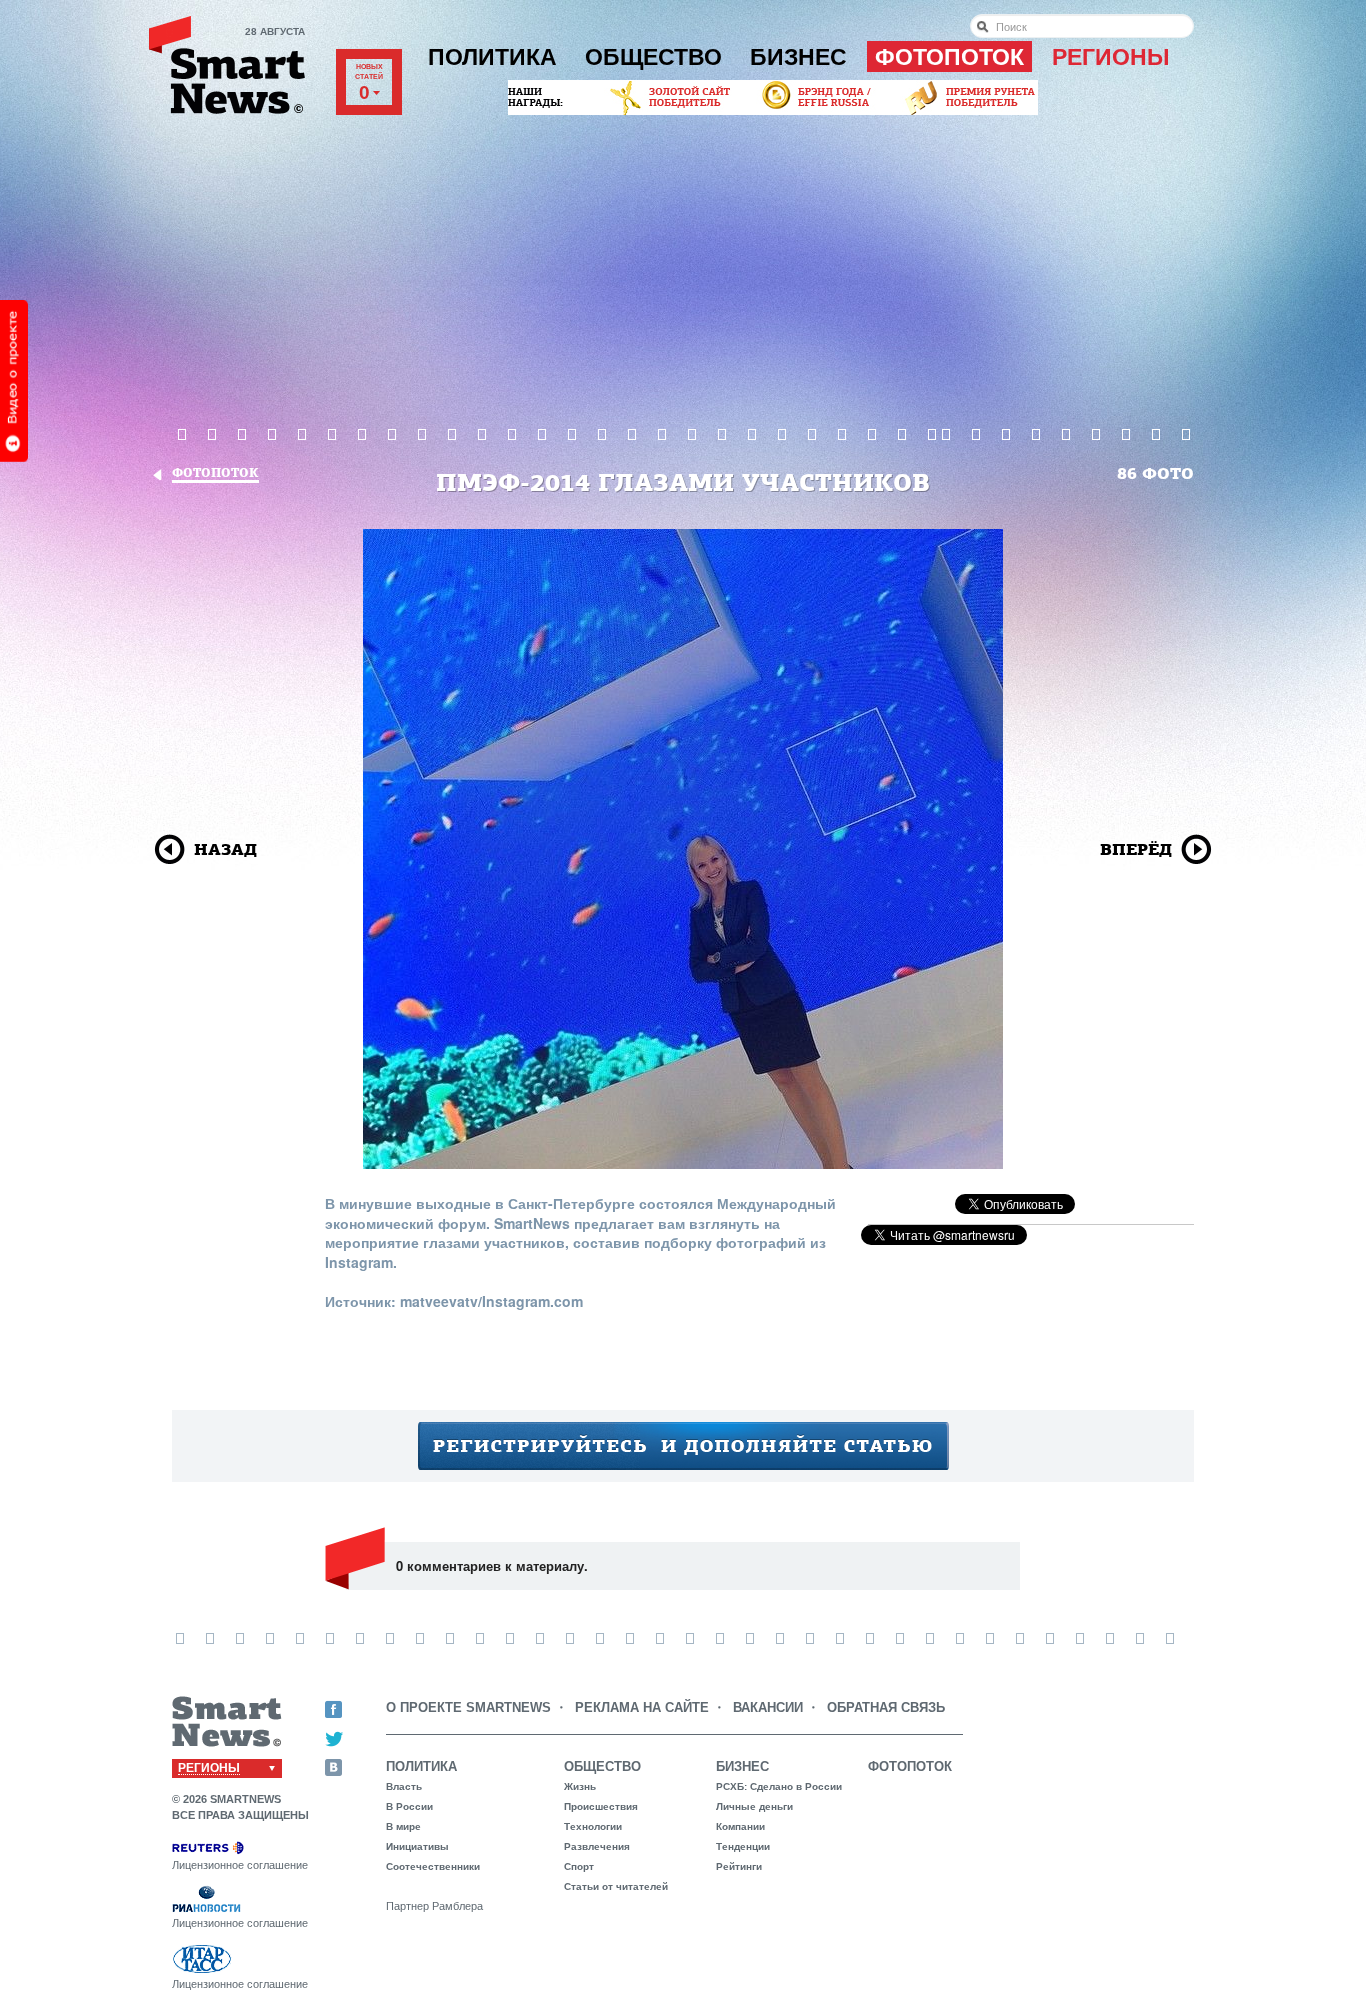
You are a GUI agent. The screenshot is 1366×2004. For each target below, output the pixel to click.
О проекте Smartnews (468, 1707)
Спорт (579, 1866)
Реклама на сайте (642, 1707)
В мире (403, 1826)
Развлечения (597, 1846)
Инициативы (417, 1846)
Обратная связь (886, 1707)
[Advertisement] (683, 269)
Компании (740, 1826)
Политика (492, 57)
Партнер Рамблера (434, 1906)
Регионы (1111, 57)
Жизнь (580, 1786)
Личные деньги (754, 1806)
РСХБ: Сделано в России (779, 1786)
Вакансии (768, 1707)
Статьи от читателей (616, 1886)
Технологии (593, 1826)
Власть (404, 1786)
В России (409, 1806)
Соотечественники (433, 1866)
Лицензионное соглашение (240, 1865)
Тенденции (743, 1846)
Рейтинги (739, 1866)
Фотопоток (949, 57)
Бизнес (798, 57)
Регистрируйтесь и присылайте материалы (683, 1446)
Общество (653, 57)
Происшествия (601, 1806)
